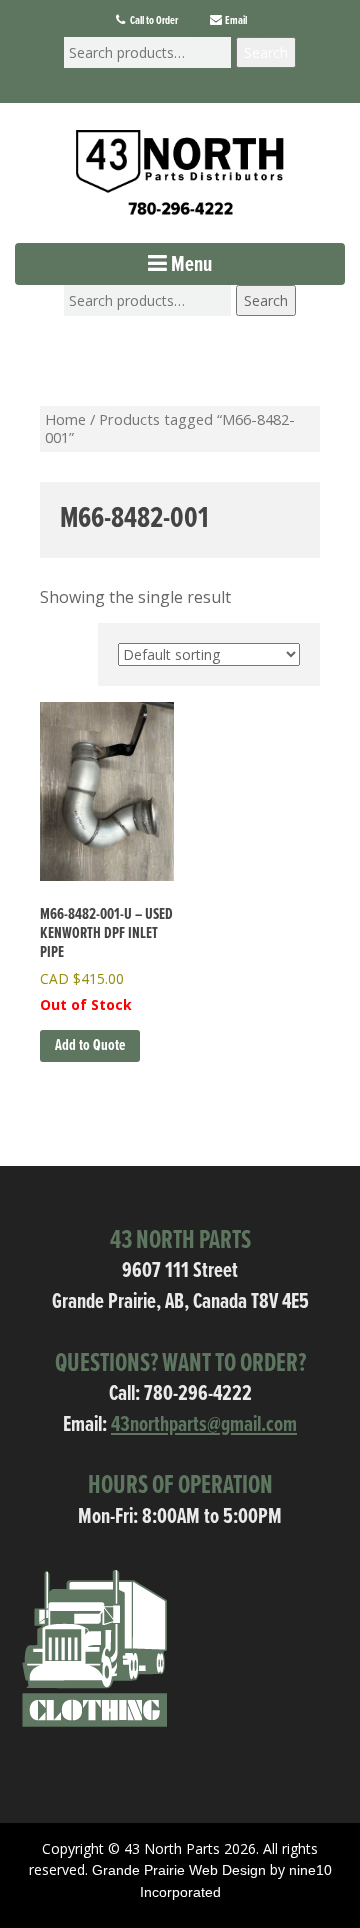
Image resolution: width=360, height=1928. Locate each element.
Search (266, 52)
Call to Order (153, 21)
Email (235, 21)
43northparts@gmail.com (204, 1425)
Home (65, 419)
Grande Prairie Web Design (179, 1870)
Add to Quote (90, 1045)
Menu (189, 265)
